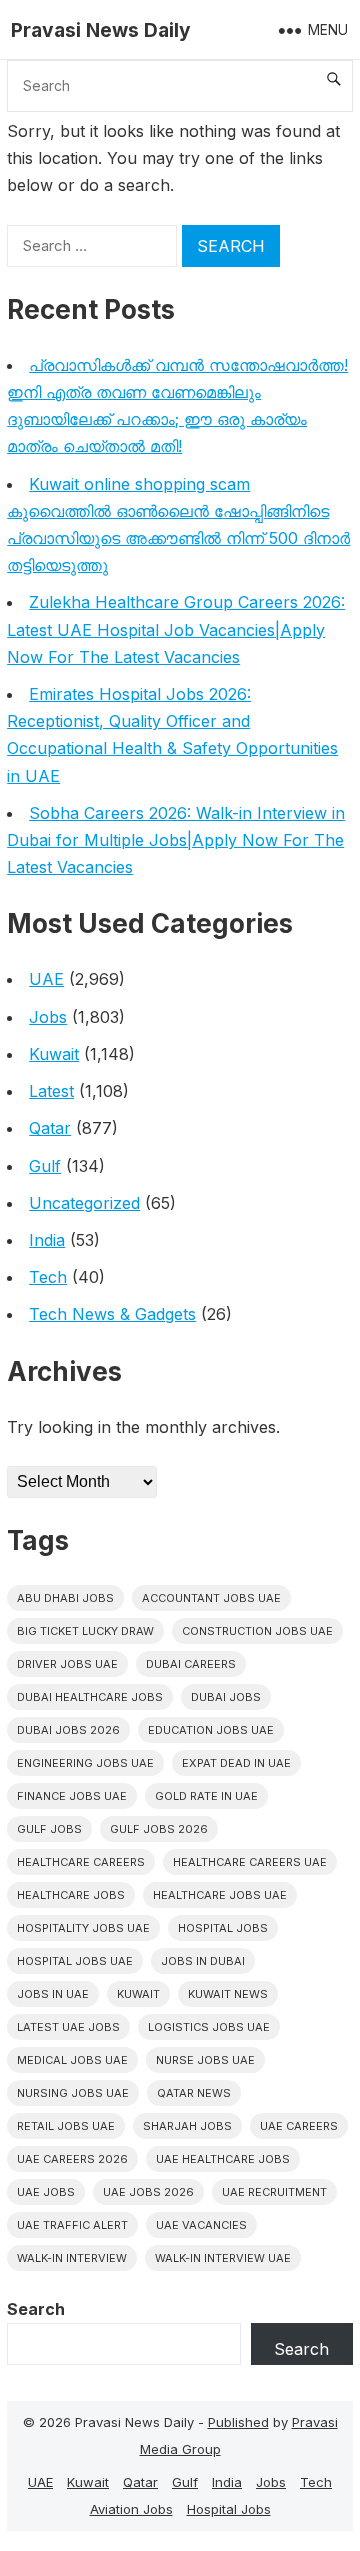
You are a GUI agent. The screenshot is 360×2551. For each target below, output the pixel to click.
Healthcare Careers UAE (250, 1862)
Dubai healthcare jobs (90, 1697)
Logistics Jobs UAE (209, 2027)
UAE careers (299, 2126)
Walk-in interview (72, 2258)
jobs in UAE (53, 1994)
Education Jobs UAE (211, 1730)
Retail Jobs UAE (66, 2126)
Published (238, 2422)
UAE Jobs (46, 2192)
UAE (46, 979)
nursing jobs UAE (73, 2093)
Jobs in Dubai (203, 1961)
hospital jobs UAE (75, 1961)
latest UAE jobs (68, 2027)
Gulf (45, 1166)
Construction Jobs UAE (257, 1631)
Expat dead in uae (236, 1763)
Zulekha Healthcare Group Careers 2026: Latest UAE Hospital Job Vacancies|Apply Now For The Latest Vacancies (176, 629)
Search (36, 2309)
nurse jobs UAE (205, 2060)
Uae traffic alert (72, 2225)
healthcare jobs (71, 1895)
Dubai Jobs (226, 1697)
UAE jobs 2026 (148, 2192)
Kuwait (54, 1054)
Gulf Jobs (49, 1829)
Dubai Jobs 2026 (68, 1730)
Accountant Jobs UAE (211, 1598)
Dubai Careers (191, 1664)
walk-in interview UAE (223, 2258)
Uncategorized (84, 1203)
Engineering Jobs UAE (85, 1763)
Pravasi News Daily (101, 30)
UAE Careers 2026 (72, 2159)
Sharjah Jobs (187, 2126)
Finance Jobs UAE (72, 1796)
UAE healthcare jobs (223, 2159)
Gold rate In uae (206, 1796)
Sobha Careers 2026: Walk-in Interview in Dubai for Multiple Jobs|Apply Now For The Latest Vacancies (176, 840)
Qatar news (194, 2093)
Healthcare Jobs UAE (220, 1895)
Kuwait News (228, 1994)
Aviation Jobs (131, 2509)
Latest (51, 1091)
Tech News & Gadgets (112, 1314)
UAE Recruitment (274, 2192)
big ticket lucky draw (85, 1631)
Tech (48, 1277)
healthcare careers (81, 1862)
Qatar (50, 1128)
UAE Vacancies (201, 2225)
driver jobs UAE (67, 1664)
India (47, 1240)
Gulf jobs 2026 (159, 1829)
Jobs (48, 1017)
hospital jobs (223, 1928)
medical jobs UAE (72, 2060)
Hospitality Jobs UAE (83, 1928)
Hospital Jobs (229, 2509)
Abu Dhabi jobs (65, 1598)
